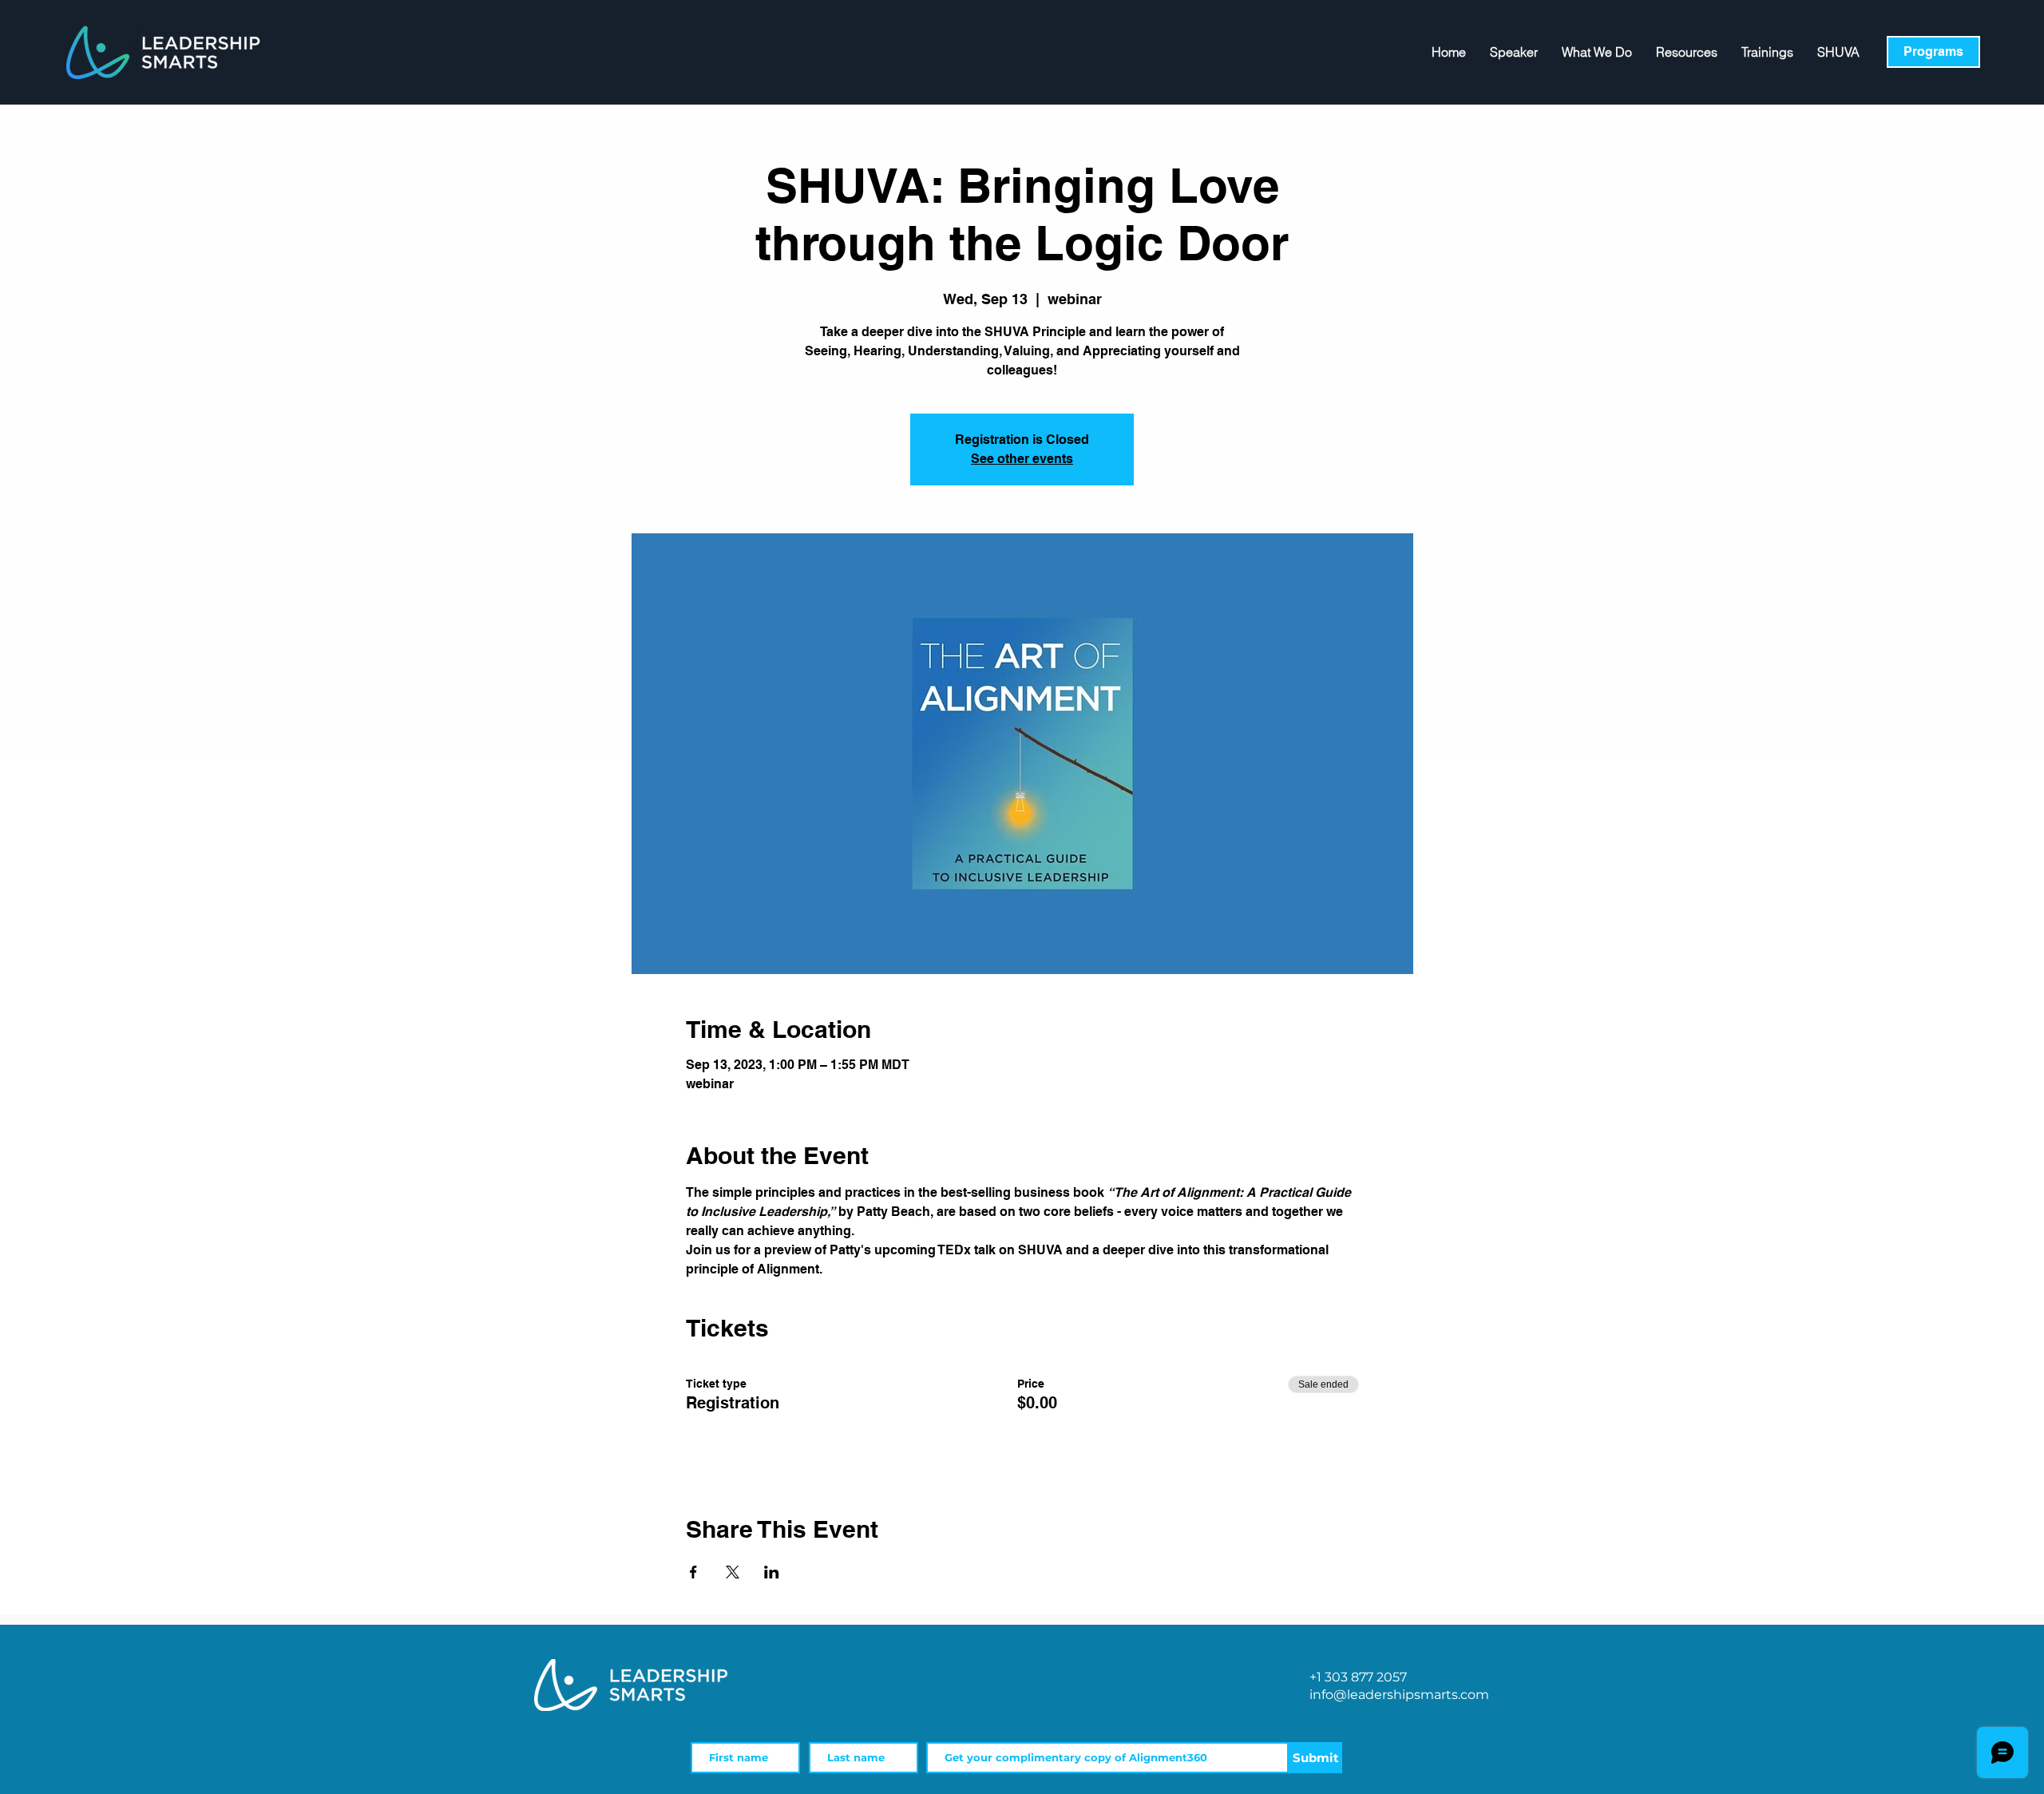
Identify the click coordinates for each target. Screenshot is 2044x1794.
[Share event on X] (733, 1572)
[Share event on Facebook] (693, 1572)
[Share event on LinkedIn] (772, 1572)
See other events (1022, 459)
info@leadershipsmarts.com (1399, 1695)
